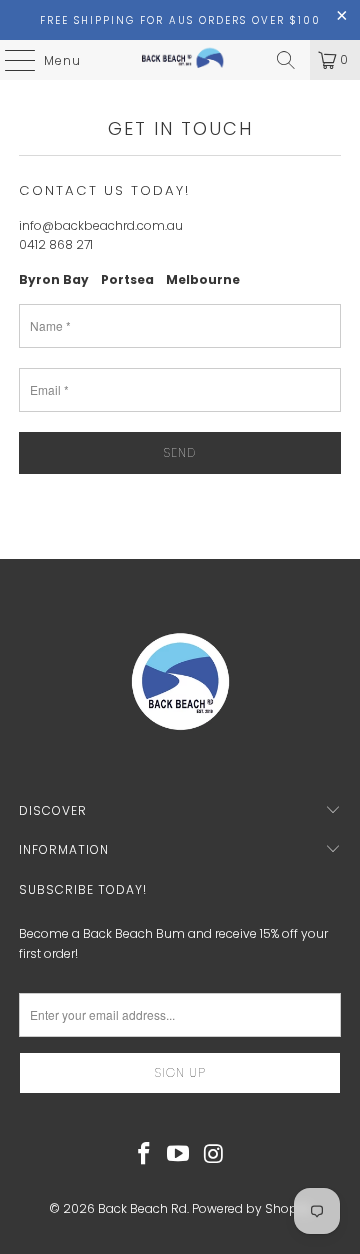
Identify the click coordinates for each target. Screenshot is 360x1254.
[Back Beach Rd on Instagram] (214, 1155)
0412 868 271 (56, 244)
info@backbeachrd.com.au (101, 225)
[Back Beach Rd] (180, 60)
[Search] (286, 60)
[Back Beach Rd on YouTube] (179, 1155)
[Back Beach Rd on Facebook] (144, 1155)
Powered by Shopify (252, 1208)
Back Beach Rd (142, 1208)
